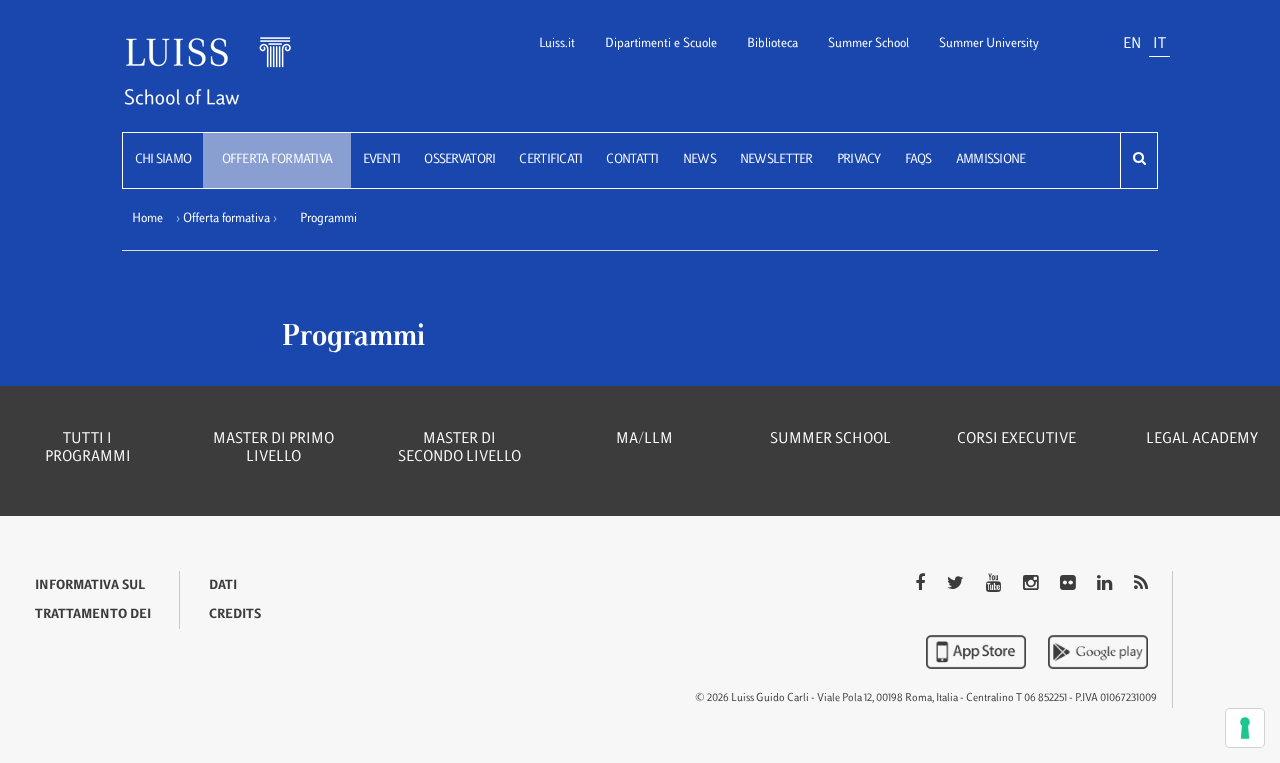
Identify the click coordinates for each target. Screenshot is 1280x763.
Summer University (989, 44)
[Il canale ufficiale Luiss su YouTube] (995, 585)
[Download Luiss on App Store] (978, 652)
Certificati (550, 160)
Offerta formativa (277, 160)
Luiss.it (557, 44)
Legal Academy (1202, 439)
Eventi (382, 160)
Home (147, 219)
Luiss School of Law (233, 83)
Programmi (328, 219)
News (699, 160)
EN (1132, 44)
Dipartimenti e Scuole (661, 44)
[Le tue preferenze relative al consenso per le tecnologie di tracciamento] (1245, 728)
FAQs (918, 160)
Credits (235, 615)
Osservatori (459, 160)
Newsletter (776, 160)
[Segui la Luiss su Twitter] (957, 585)
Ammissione (991, 160)
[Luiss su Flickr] (1069, 585)
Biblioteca (772, 44)
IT (1159, 44)
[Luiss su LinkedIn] (1106, 585)
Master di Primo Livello (273, 448)
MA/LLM (644, 439)
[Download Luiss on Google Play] (1098, 652)
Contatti (632, 160)
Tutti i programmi (88, 448)
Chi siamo (163, 160)
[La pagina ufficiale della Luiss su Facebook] (922, 585)
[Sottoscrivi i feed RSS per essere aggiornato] (1141, 585)
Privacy (859, 160)
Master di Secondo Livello (459, 448)
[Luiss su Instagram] (1032, 585)
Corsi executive (1016, 439)
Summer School (868, 44)
